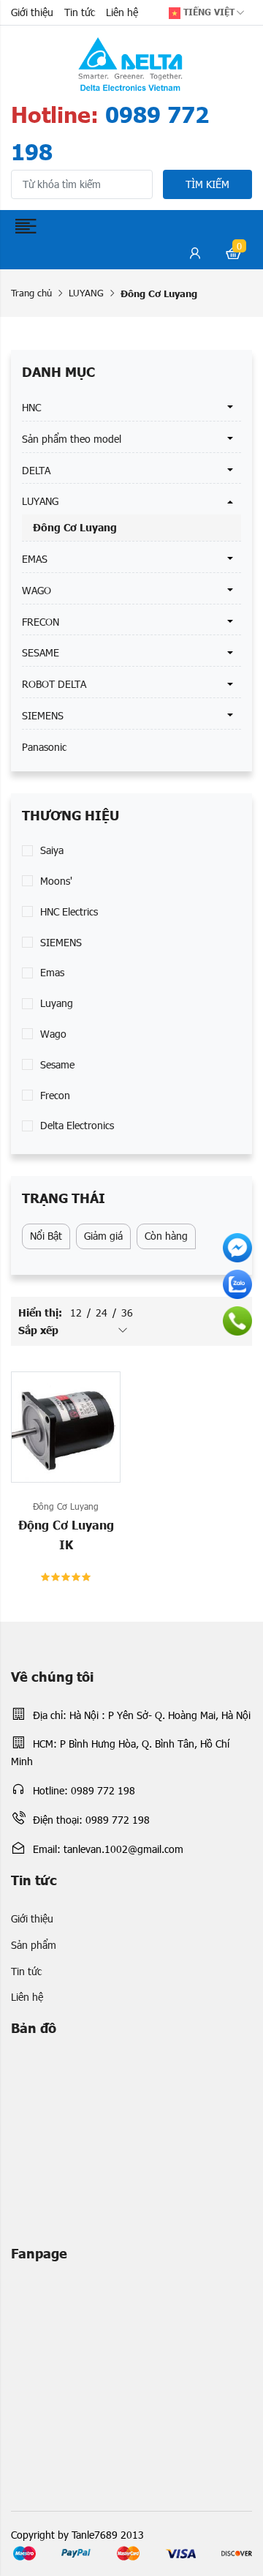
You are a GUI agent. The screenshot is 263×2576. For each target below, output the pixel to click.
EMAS (35, 559)
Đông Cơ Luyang (75, 527)
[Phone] (237, 1321)
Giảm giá (103, 1236)
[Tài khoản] (195, 255)
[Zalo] (237, 1284)
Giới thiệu (32, 12)
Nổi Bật (46, 1236)
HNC (31, 407)
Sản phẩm (34, 1945)
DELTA (36, 470)
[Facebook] (237, 1248)
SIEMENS (43, 715)
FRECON (41, 622)
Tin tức (80, 12)
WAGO (37, 590)
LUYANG (86, 293)
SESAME (41, 652)
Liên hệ (122, 12)
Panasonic (44, 747)
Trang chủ (31, 293)
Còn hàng (166, 1236)
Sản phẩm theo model (72, 439)
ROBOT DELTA (54, 684)
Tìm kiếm (207, 184)
